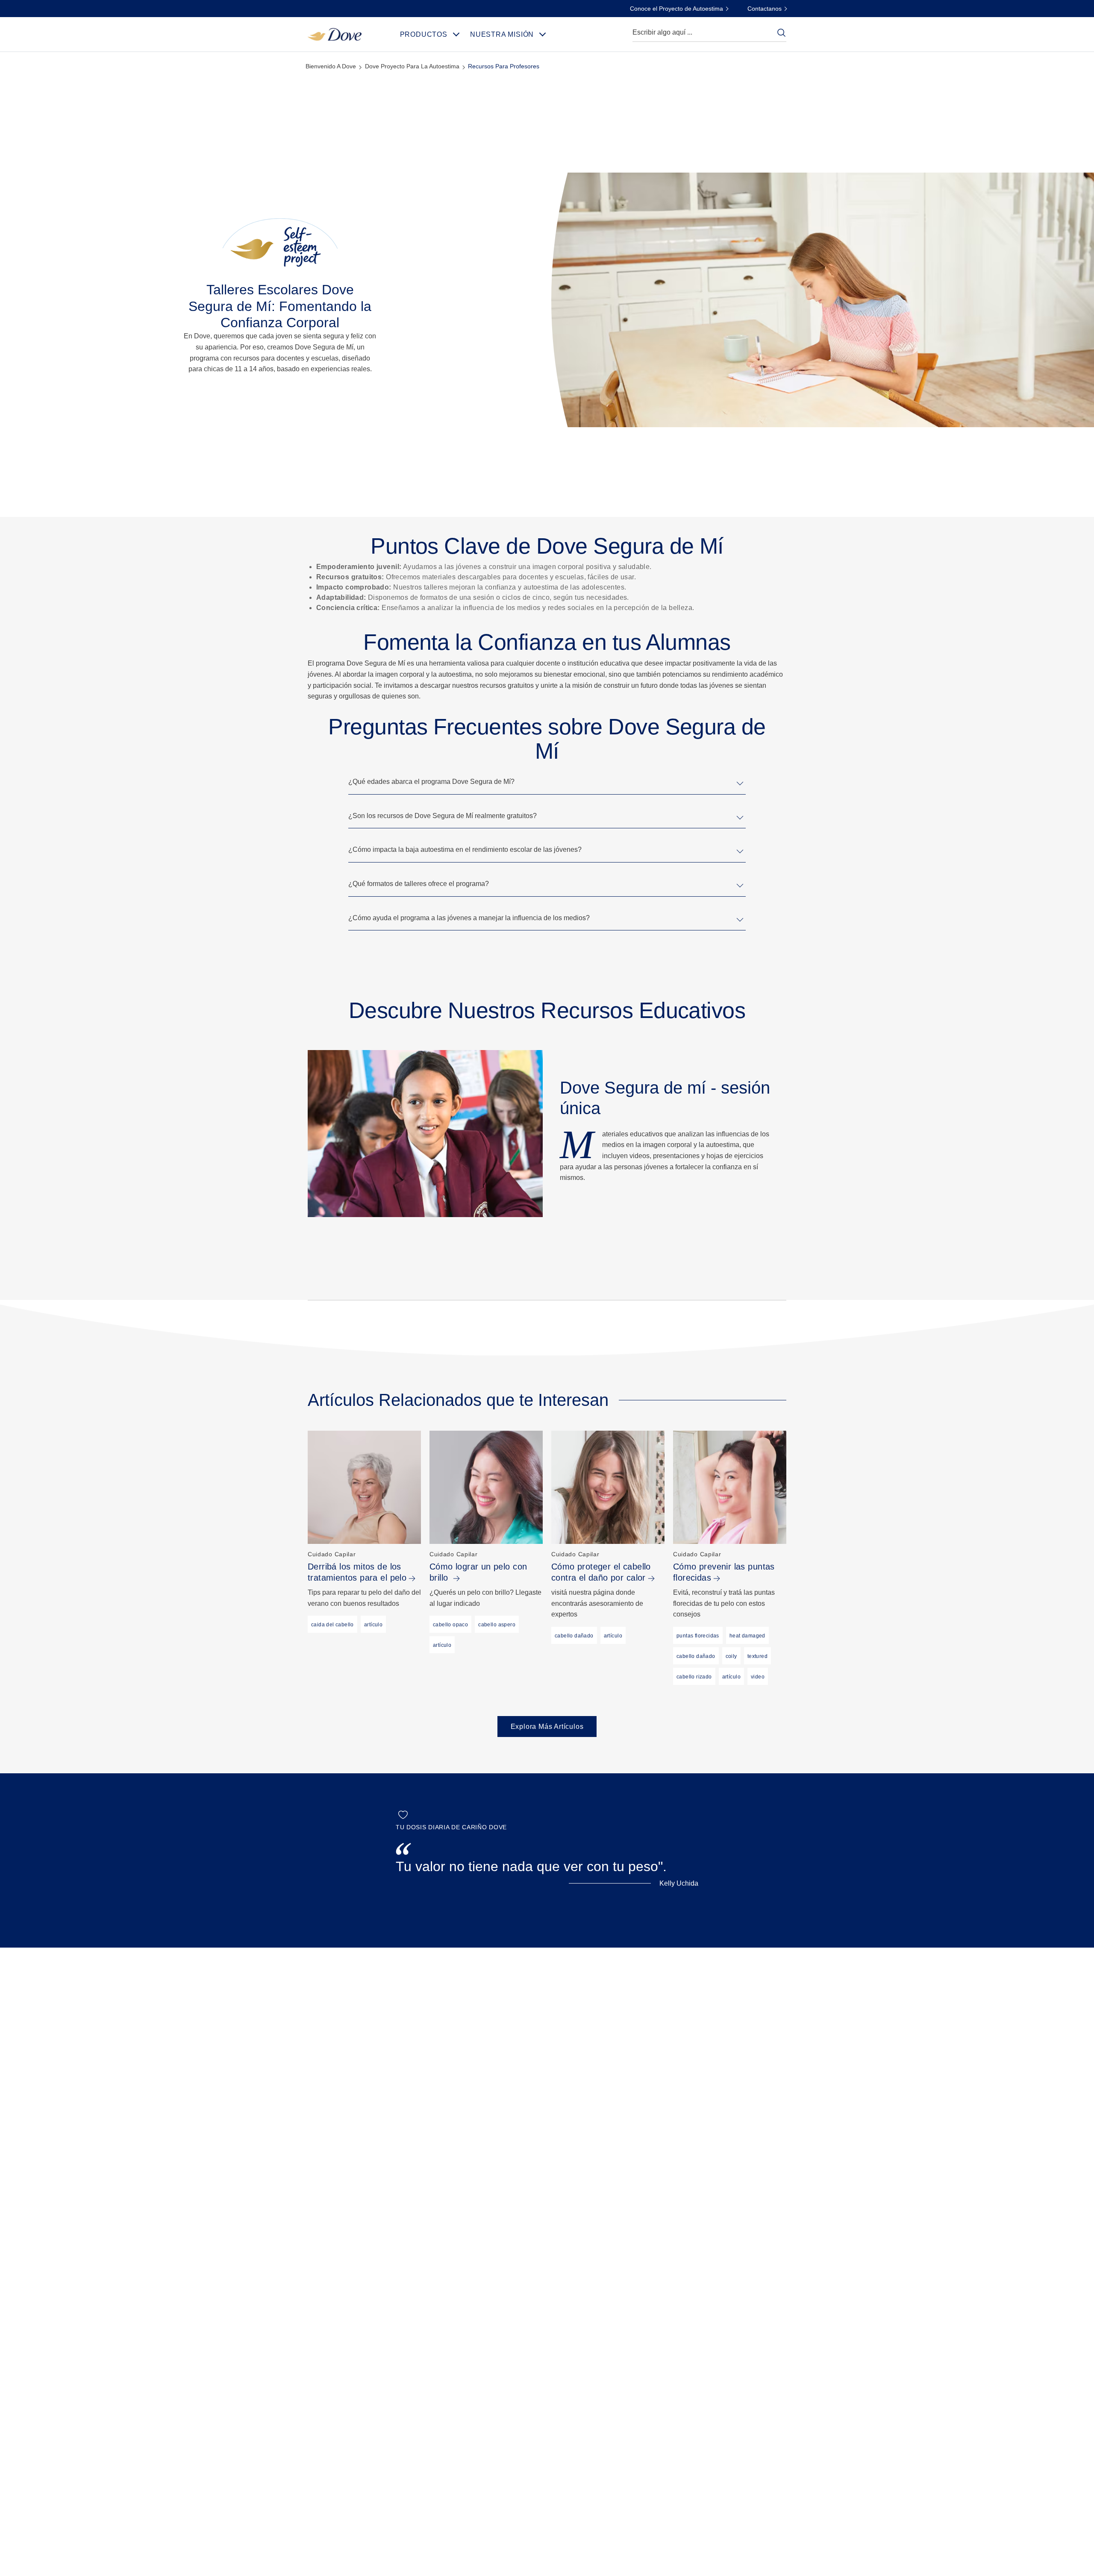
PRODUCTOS (424, 34)
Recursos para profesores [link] (504, 66)
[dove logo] (335, 34)
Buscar (781, 32)
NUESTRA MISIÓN (502, 34)
